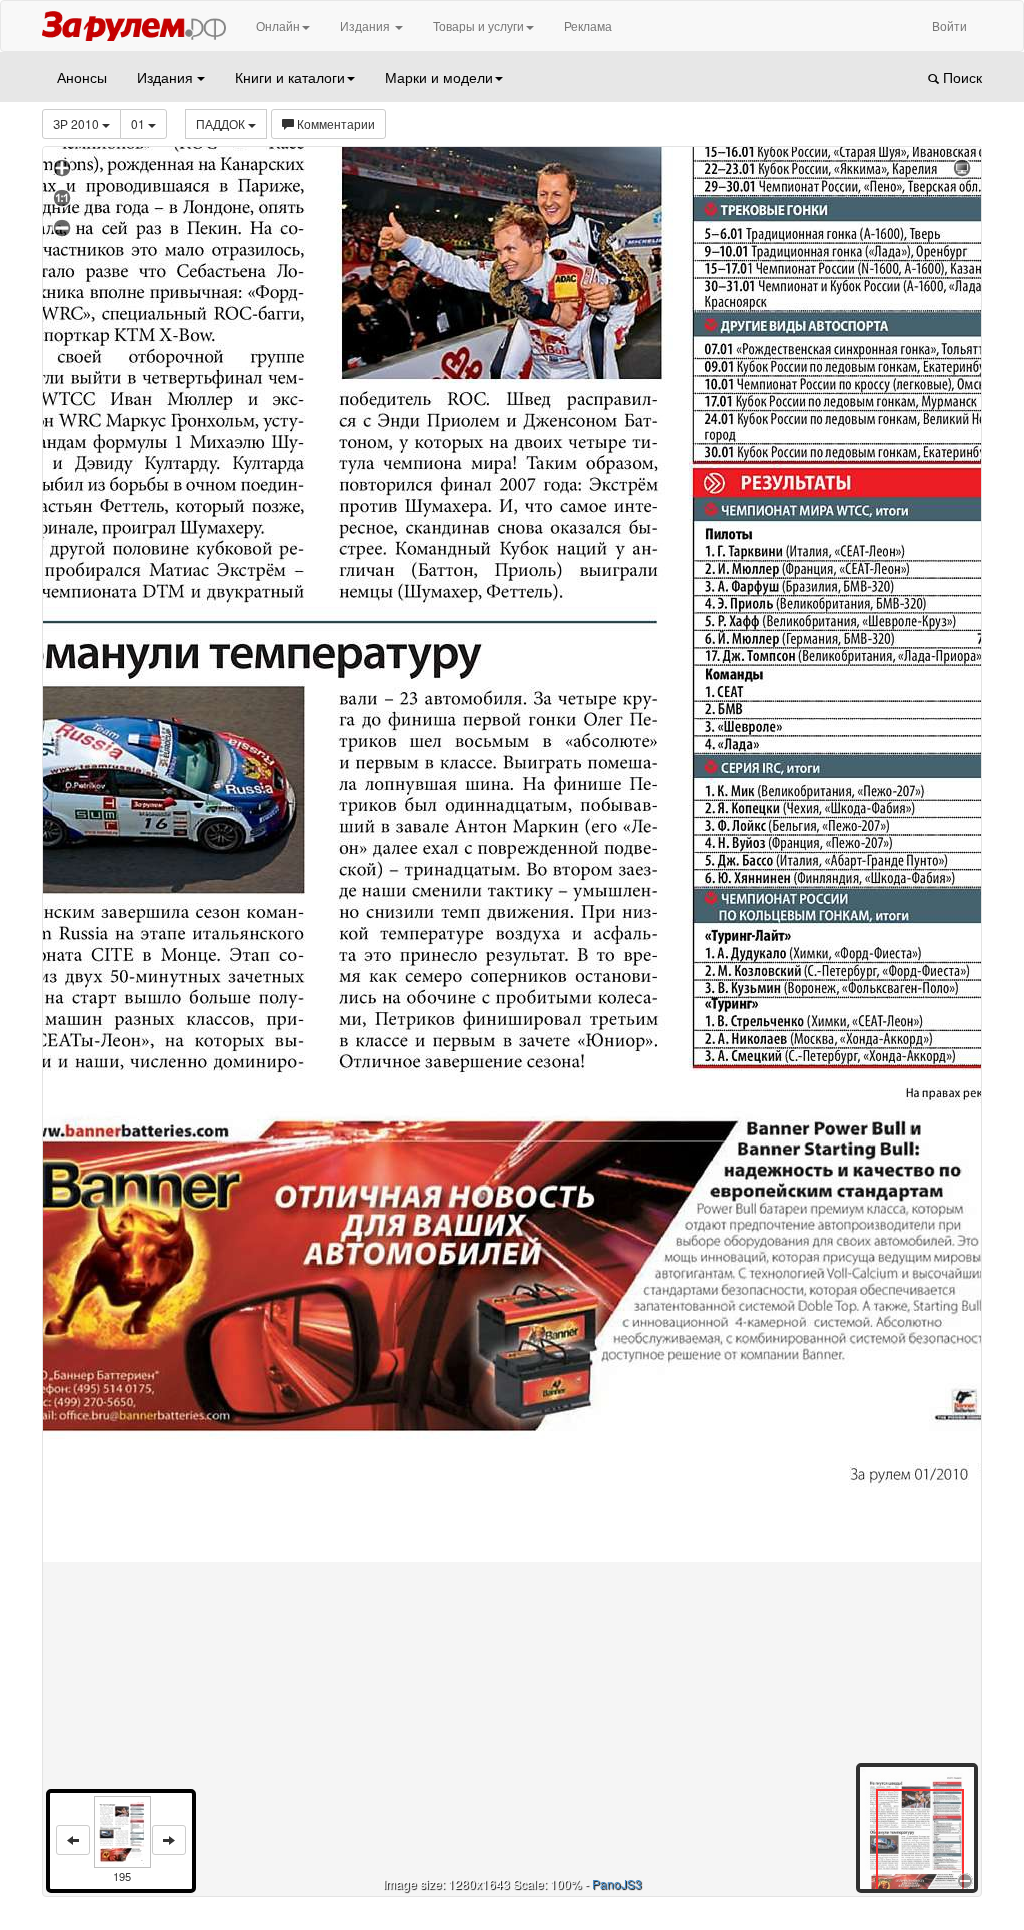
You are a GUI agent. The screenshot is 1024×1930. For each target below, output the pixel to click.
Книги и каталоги (290, 77)
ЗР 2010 (77, 123)
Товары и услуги (478, 25)
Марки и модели (439, 77)
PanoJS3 (617, 1883)
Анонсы (82, 77)
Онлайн (278, 25)
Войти (949, 25)
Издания (366, 25)
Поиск (960, 77)
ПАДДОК (222, 123)
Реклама (588, 25)
